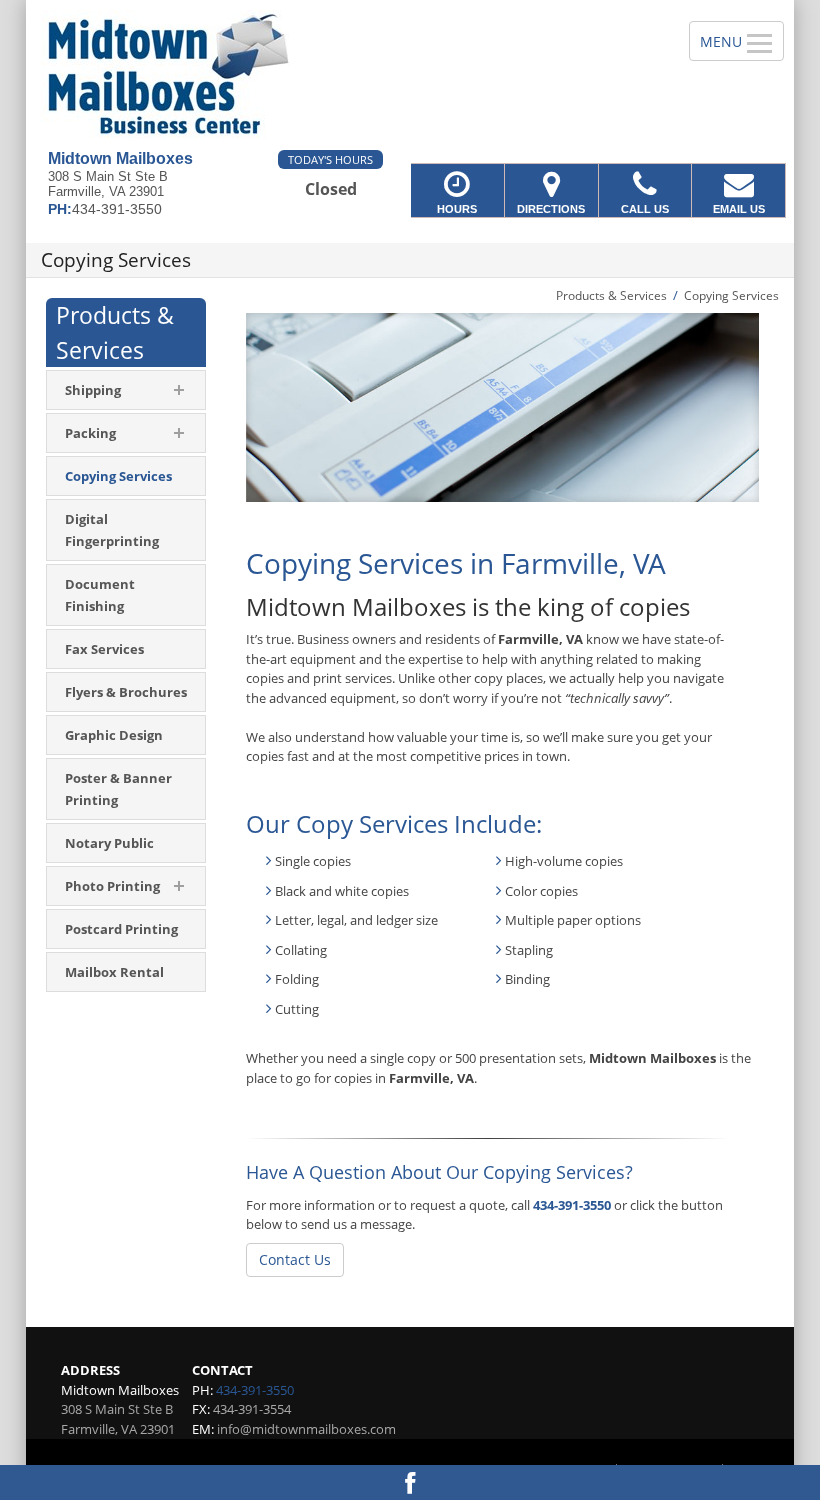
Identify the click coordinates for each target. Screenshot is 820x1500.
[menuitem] (126, 476)
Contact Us (295, 1259)
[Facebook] (410, 1482)
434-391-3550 (572, 1205)
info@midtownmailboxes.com (306, 1429)
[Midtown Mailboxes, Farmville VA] (410, 75)
